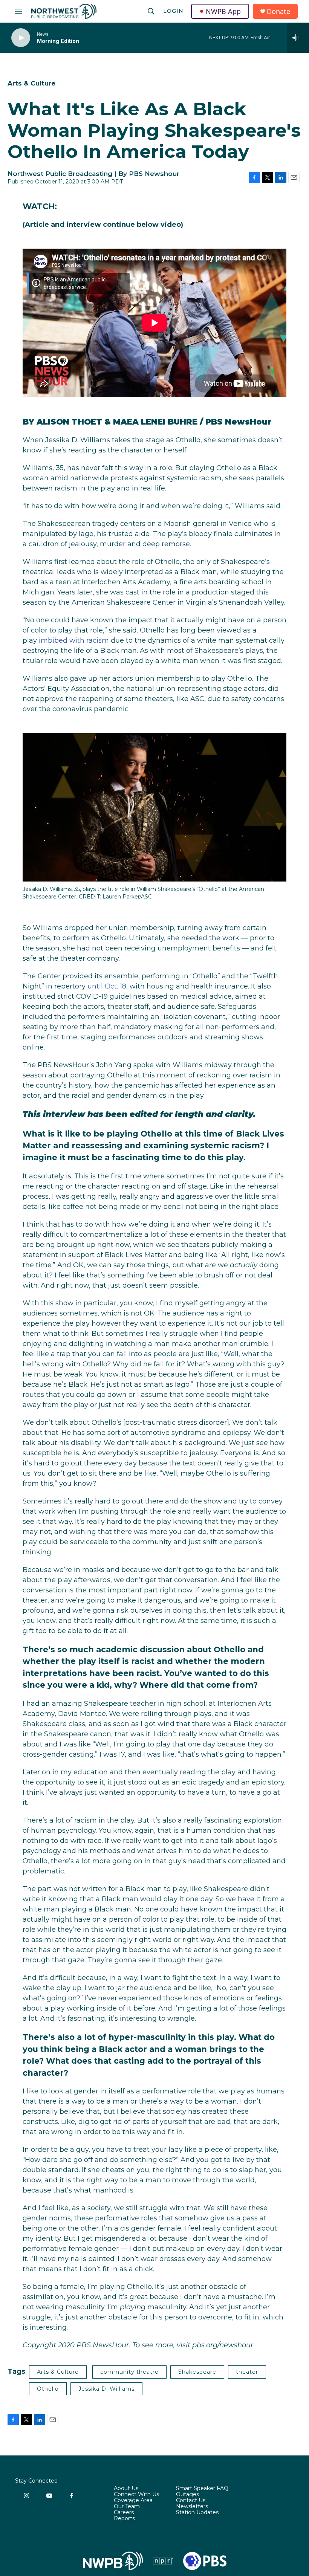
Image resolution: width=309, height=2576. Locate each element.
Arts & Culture (31, 83)
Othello (48, 2389)
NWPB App (223, 11)
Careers (124, 2513)
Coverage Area (133, 2501)
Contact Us (191, 2501)
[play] (21, 38)
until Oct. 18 (107, 986)
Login (173, 11)
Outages (187, 2495)
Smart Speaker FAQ (202, 2489)
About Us (126, 2489)
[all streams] (298, 38)
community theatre (129, 2372)
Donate (278, 11)
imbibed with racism (74, 640)
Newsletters (192, 2507)
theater (247, 2372)
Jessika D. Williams (106, 2389)
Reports (124, 2519)
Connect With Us (136, 2495)
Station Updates (197, 2513)
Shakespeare (197, 2372)
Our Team (127, 2507)
